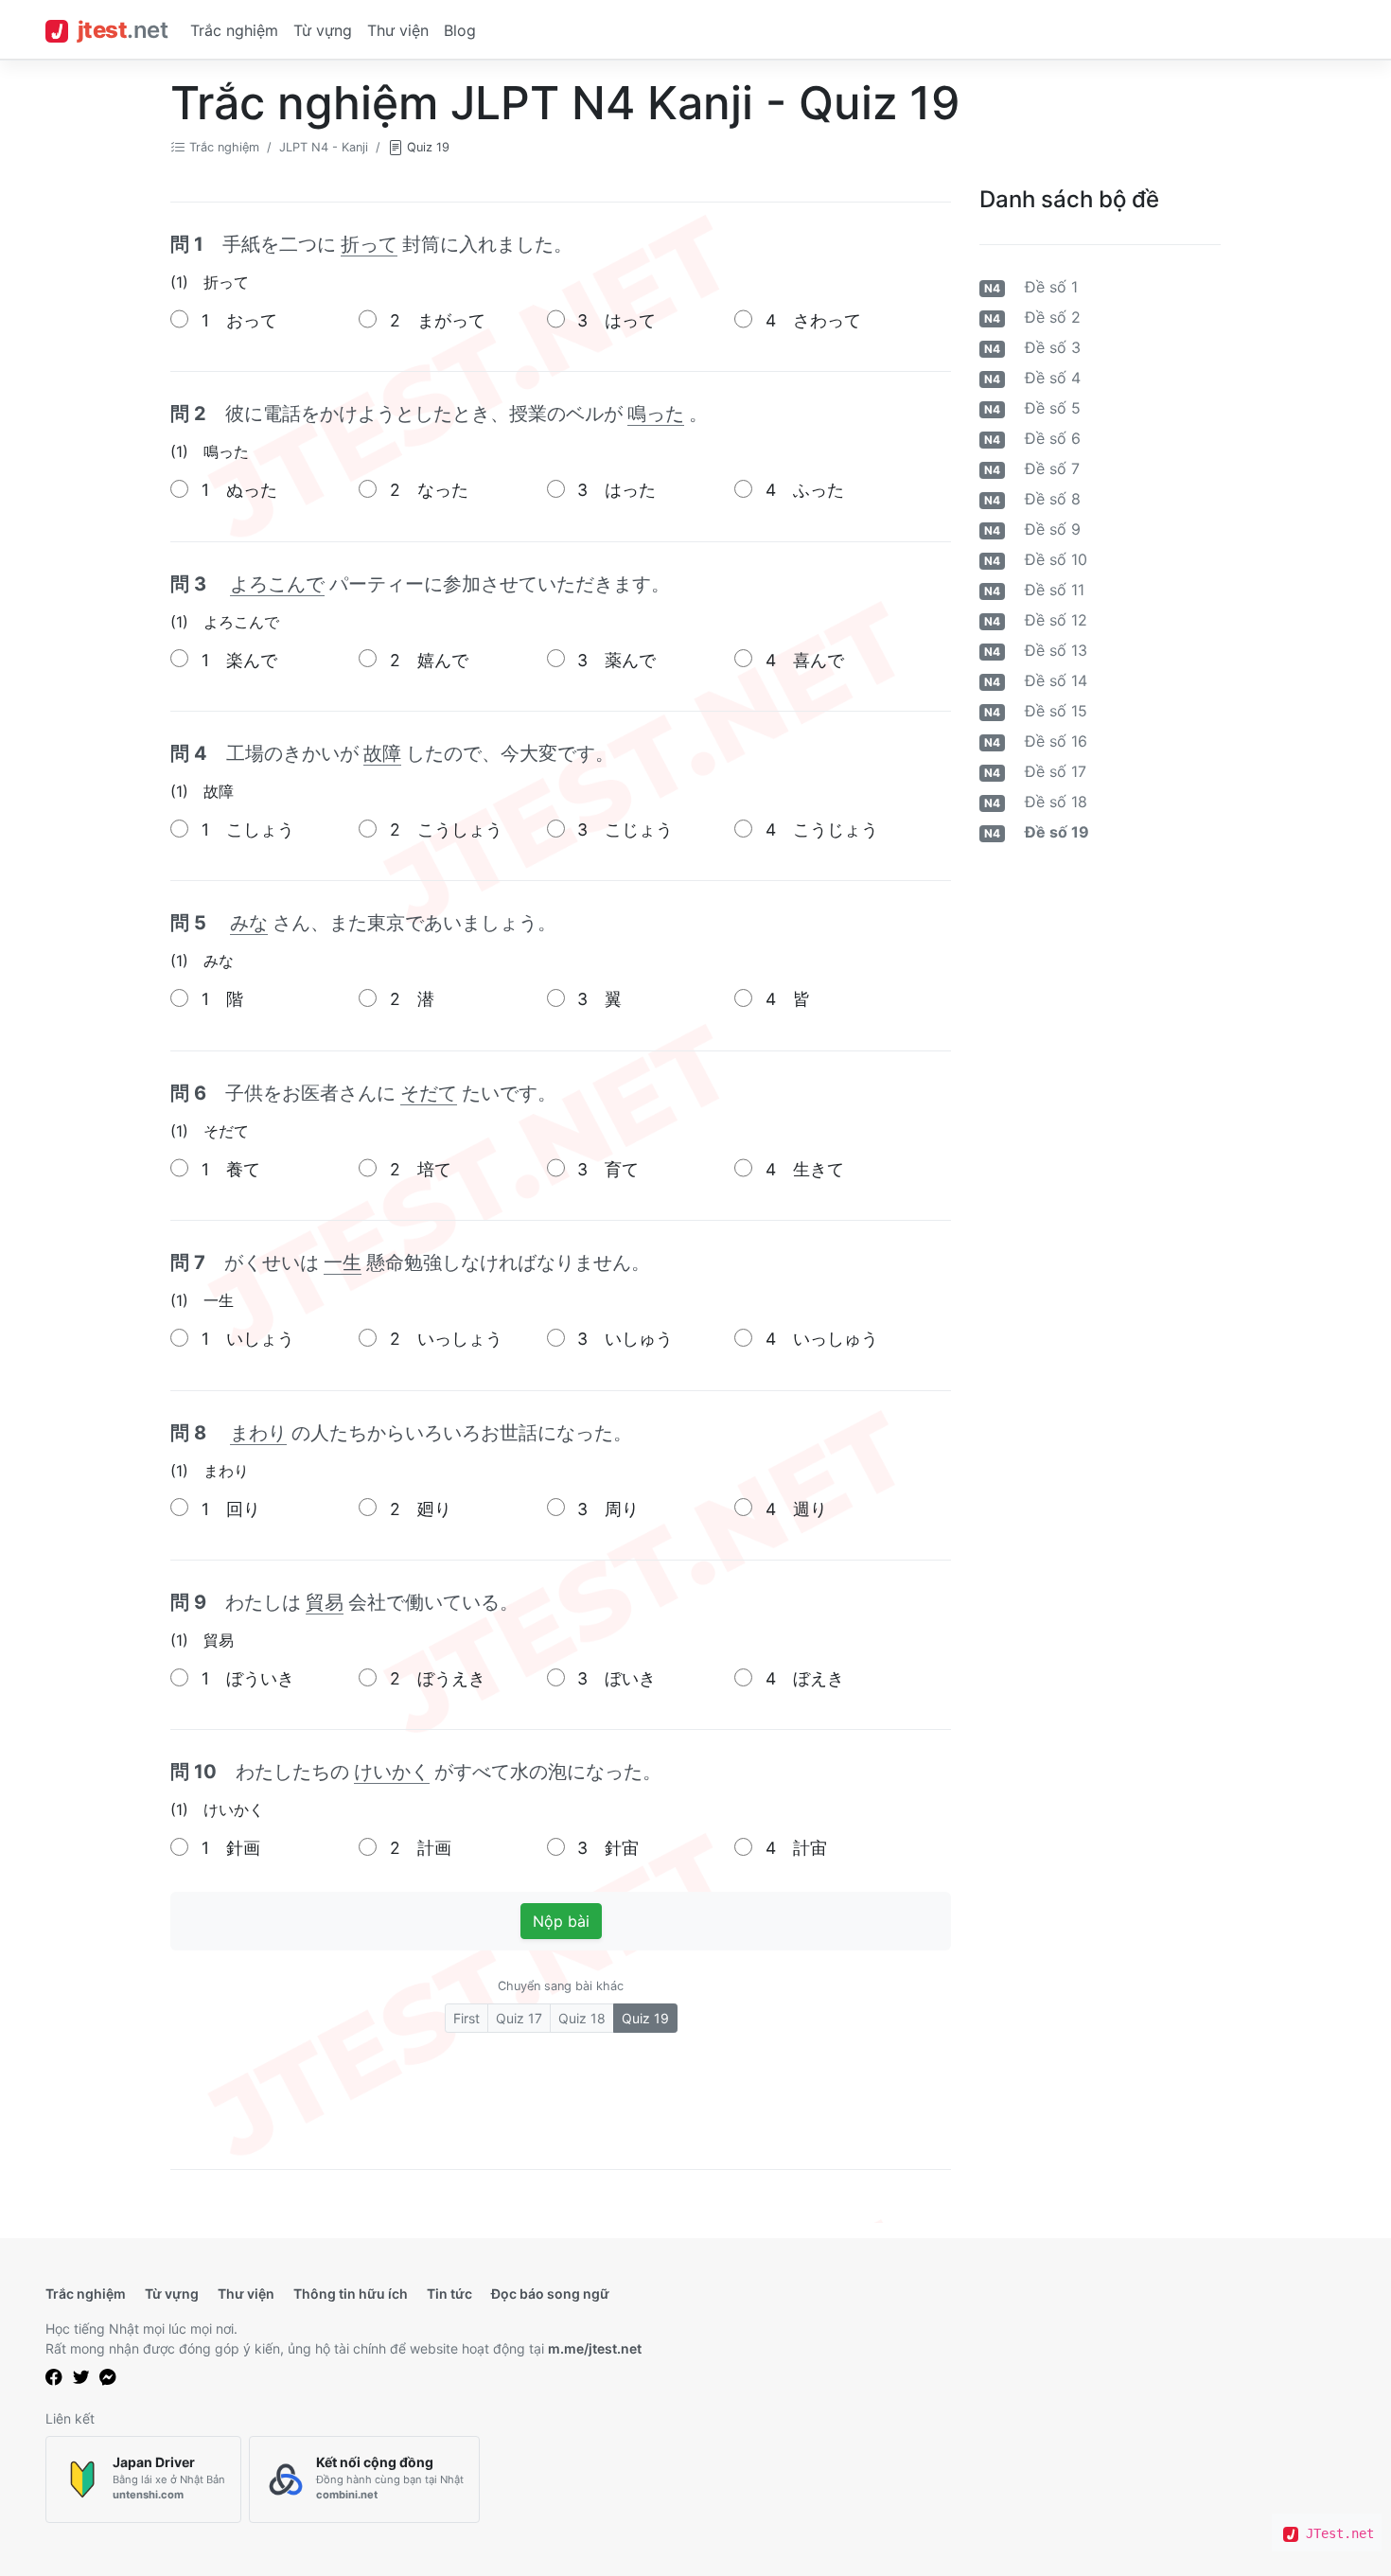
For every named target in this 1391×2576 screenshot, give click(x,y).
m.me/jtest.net (595, 2348)
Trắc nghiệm (234, 30)
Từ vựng (323, 30)
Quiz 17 (519, 2018)
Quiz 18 (582, 2018)
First (467, 2018)
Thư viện (398, 30)
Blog (460, 30)
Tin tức (449, 2294)
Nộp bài (561, 1921)
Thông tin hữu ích (351, 2294)
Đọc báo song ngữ (550, 2294)
